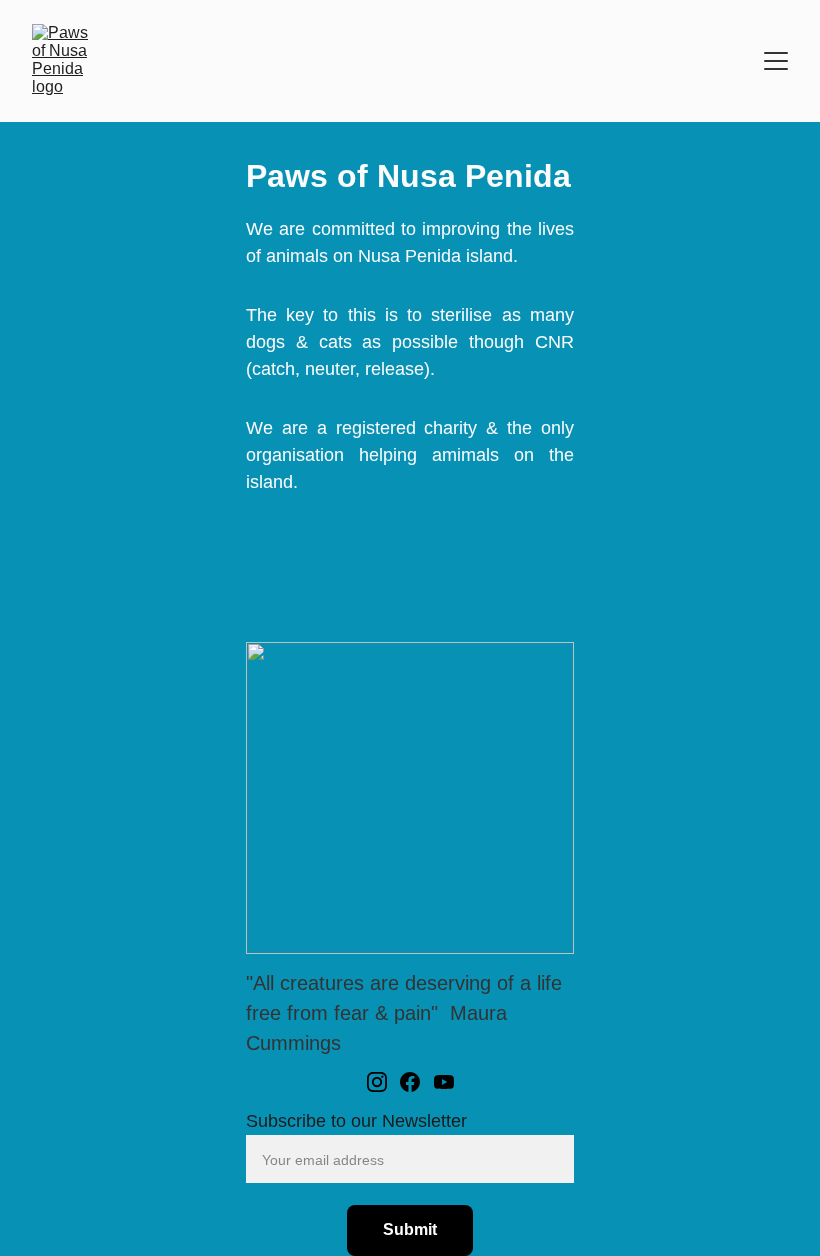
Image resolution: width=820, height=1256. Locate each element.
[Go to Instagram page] (377, 1082)
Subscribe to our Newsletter (356, 1121)
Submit (410, 1229)
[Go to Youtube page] (444, 1082)
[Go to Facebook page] (410, 1082)
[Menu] (776, 61)
